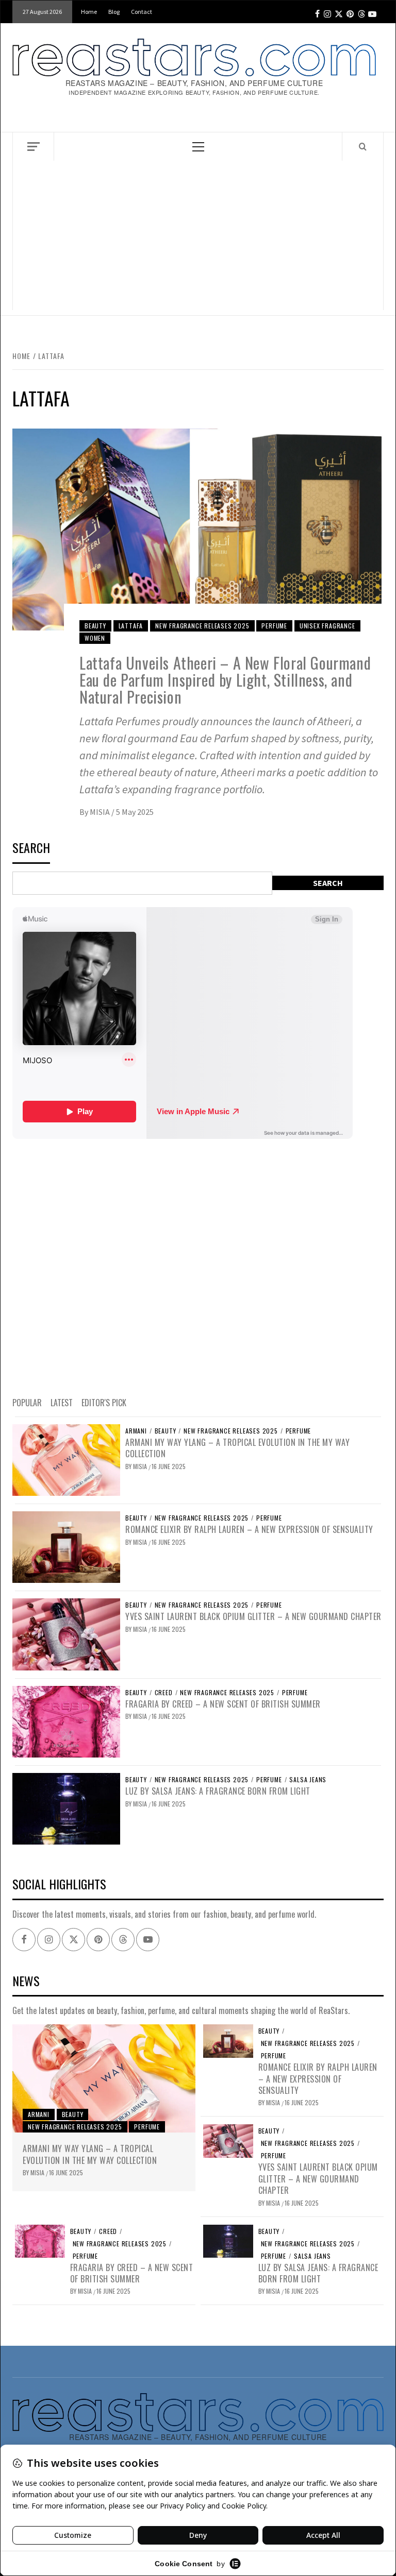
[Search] (363, 146)
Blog (114, 12)
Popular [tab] (27, 1403)
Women (95, 638)
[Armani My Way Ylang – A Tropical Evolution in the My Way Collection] (66, 1459)
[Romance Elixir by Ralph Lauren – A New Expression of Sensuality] (66, 1546)
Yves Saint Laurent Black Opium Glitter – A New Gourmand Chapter (253, 1616)
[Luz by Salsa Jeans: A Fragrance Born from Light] (66, 1808)
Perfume (274, 626)
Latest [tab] (62, 1403)
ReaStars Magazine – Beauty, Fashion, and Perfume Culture (194, 83)
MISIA (101, 812)
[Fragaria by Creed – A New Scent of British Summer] (66, 1720)
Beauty (95, 626)
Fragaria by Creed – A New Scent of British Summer (223, 1704)
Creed (164, 1693)
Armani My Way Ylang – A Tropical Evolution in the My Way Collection (237, 1448)
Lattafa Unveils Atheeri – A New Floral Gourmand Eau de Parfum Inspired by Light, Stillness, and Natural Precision (225, 680)
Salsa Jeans (308, 1780)
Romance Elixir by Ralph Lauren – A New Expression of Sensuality (249, 1529)
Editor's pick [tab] (104, 1403)
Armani (136, 1431)
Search (31, 849)
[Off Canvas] (33, 147)
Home (89, 12)
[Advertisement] (198, 238)
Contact (142, 12)
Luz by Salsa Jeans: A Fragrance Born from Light (218, 1791)
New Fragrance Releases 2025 (202, 626)
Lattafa (131, 626)
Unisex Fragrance (327, 626)
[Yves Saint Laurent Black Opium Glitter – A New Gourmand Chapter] (66, 1633)
